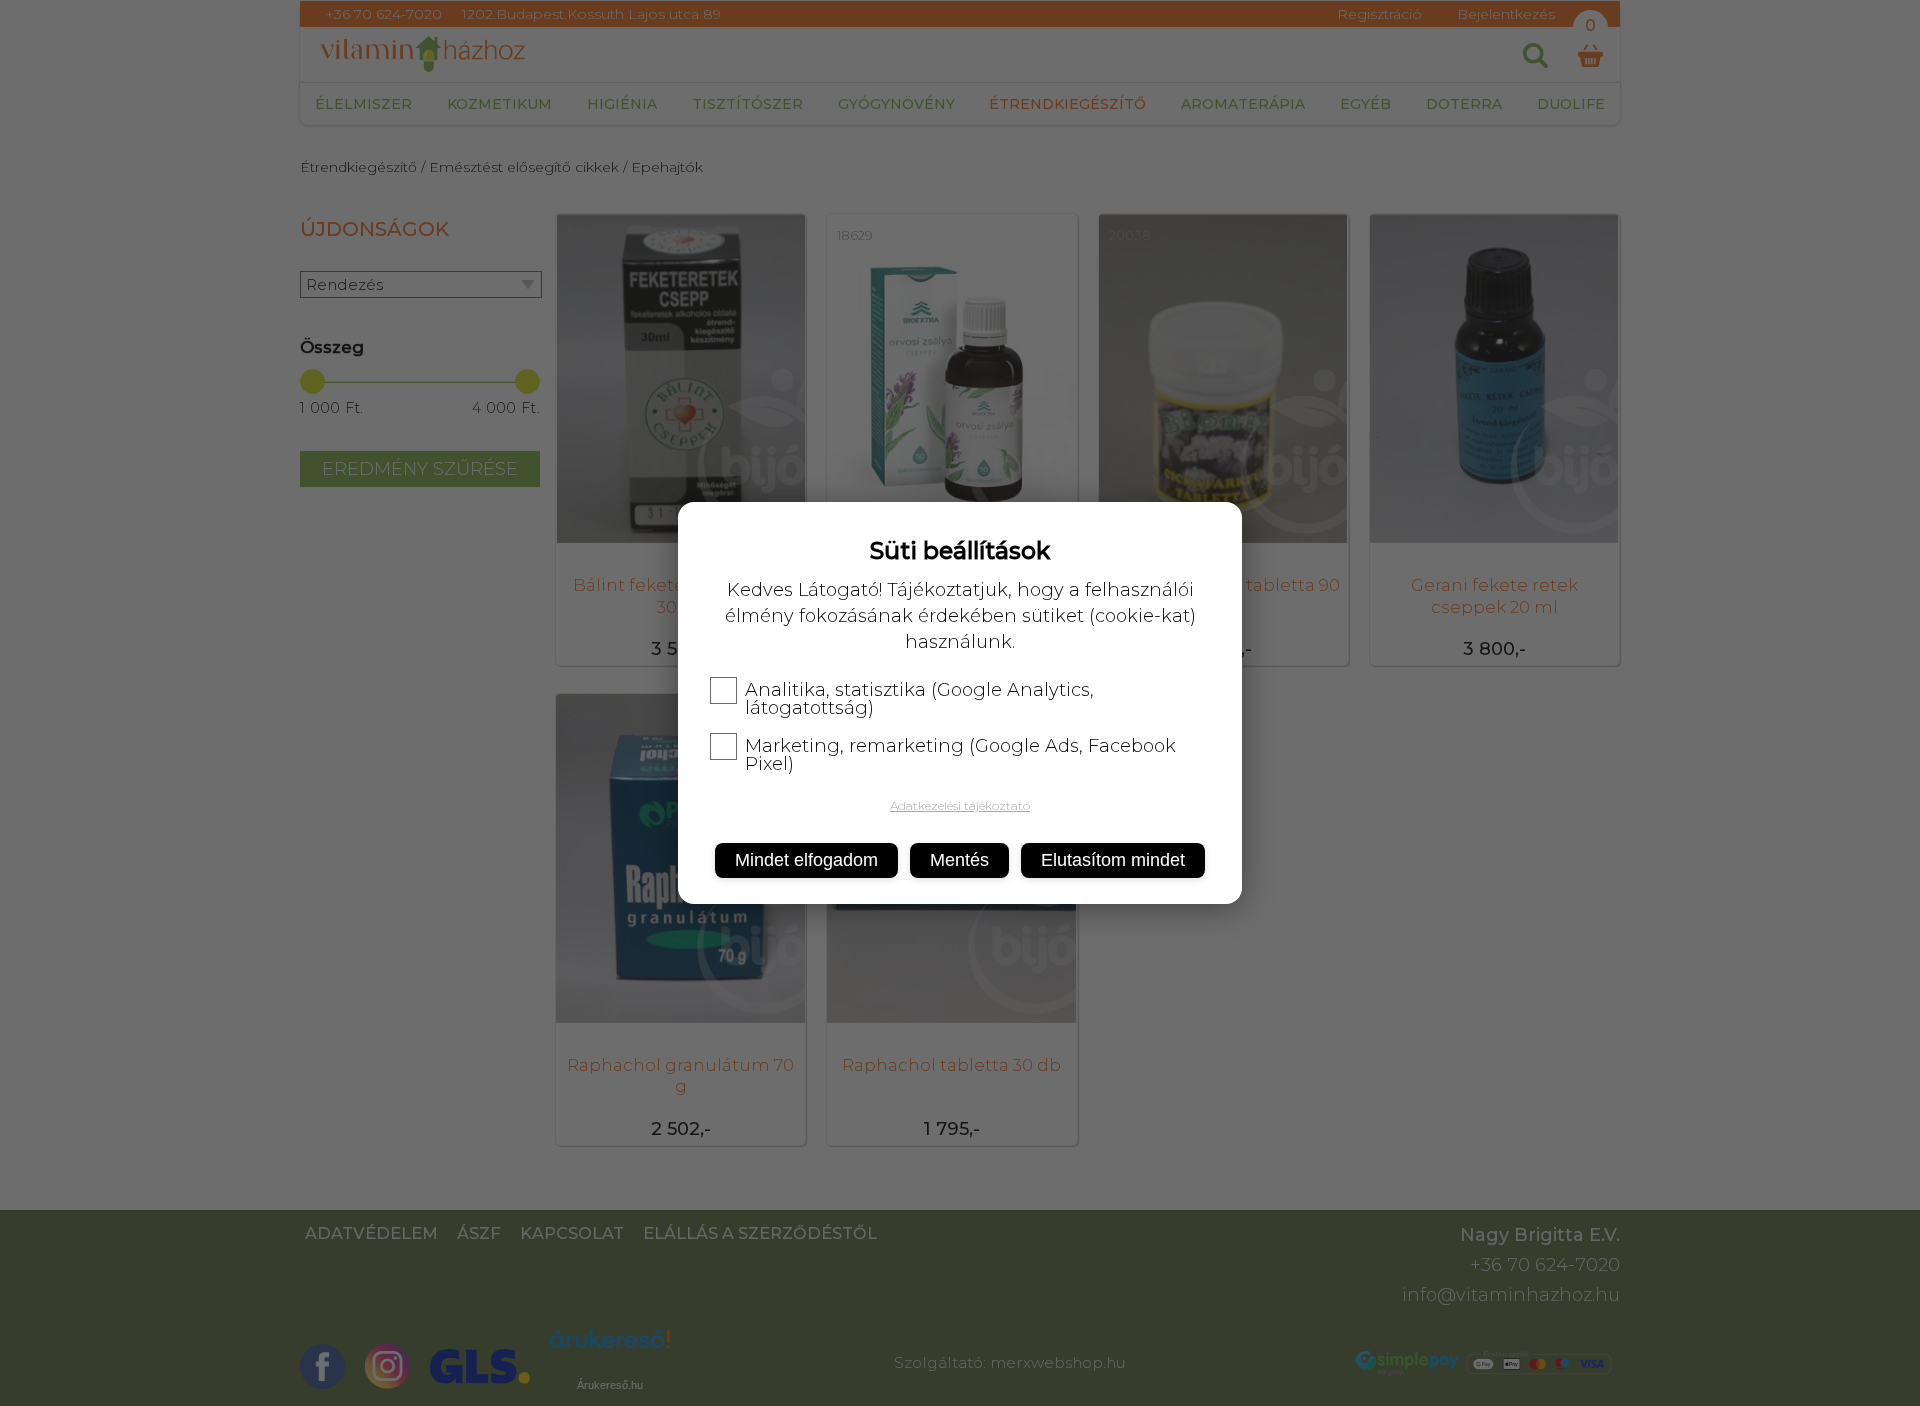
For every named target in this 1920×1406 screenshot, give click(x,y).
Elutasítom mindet (1113, 860)
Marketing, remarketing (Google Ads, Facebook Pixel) (960, 755)
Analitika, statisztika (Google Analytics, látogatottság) (919, 699)
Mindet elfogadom (806, 860)
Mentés (959, 860)
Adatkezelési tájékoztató (960, 805)
